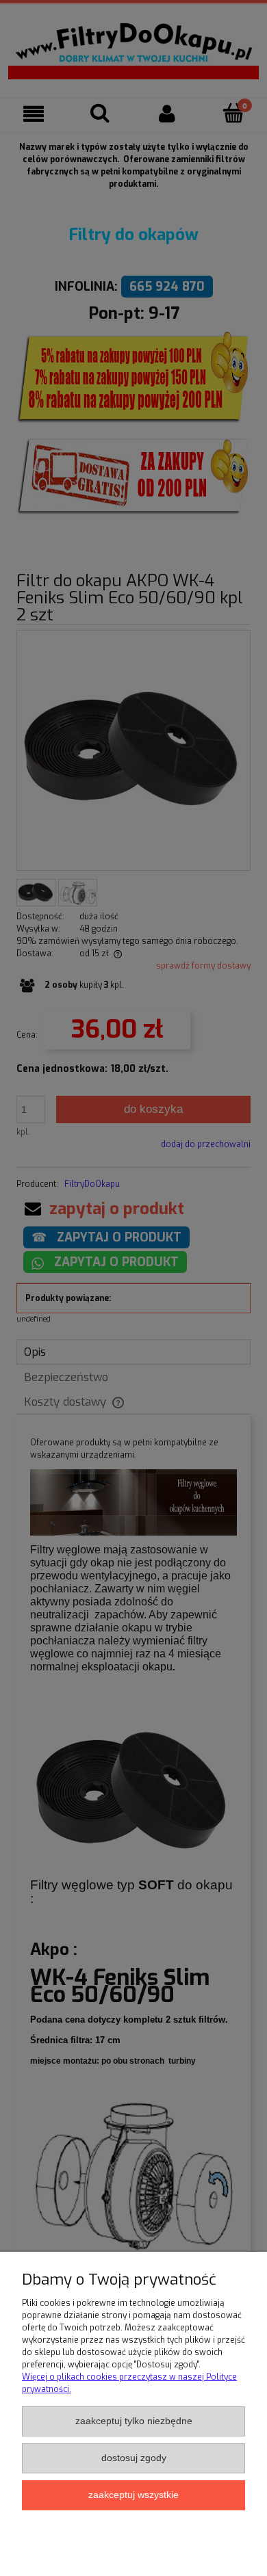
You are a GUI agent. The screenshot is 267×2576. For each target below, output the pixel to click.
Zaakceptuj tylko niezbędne (134, 2421)
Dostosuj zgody (134, 2458)
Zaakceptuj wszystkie (133, 2495)
